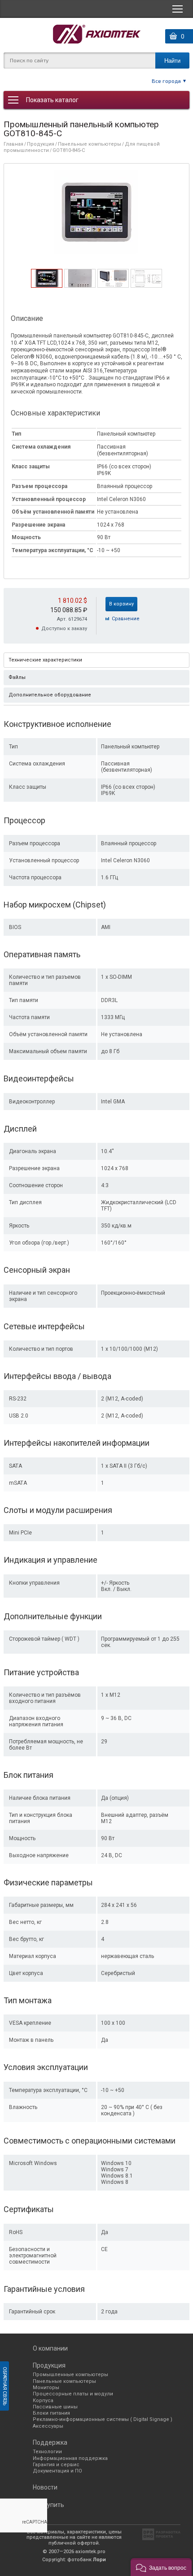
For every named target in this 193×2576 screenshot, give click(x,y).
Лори (99, 2560)
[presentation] (47, 285)
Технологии (47, 2452)
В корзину (121, 604)
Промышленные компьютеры (70, 2375)
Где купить (48, 2505)
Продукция (41, 144)
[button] (161, 2567)
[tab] (47, 278)
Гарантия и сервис (56, 2465)
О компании (50, 2348)
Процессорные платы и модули (73, 2394)
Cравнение (126, 619)
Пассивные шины (55, 2407)
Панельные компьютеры (90, 144)
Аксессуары (48, 2426)
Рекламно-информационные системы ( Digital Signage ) (103, 2419)
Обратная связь (5, 2386)
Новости (45, 2487)
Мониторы (46, 2388)
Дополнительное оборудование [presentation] (50, 695)
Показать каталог (52, 100)
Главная (13, 144)
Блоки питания (51, 2413)
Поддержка (50, 2442)
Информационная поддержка (70, 2458)
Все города (166, 81)
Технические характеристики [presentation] (45, 660)
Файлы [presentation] (17, 677)
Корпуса (43, 2401)
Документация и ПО (57, 2471)
